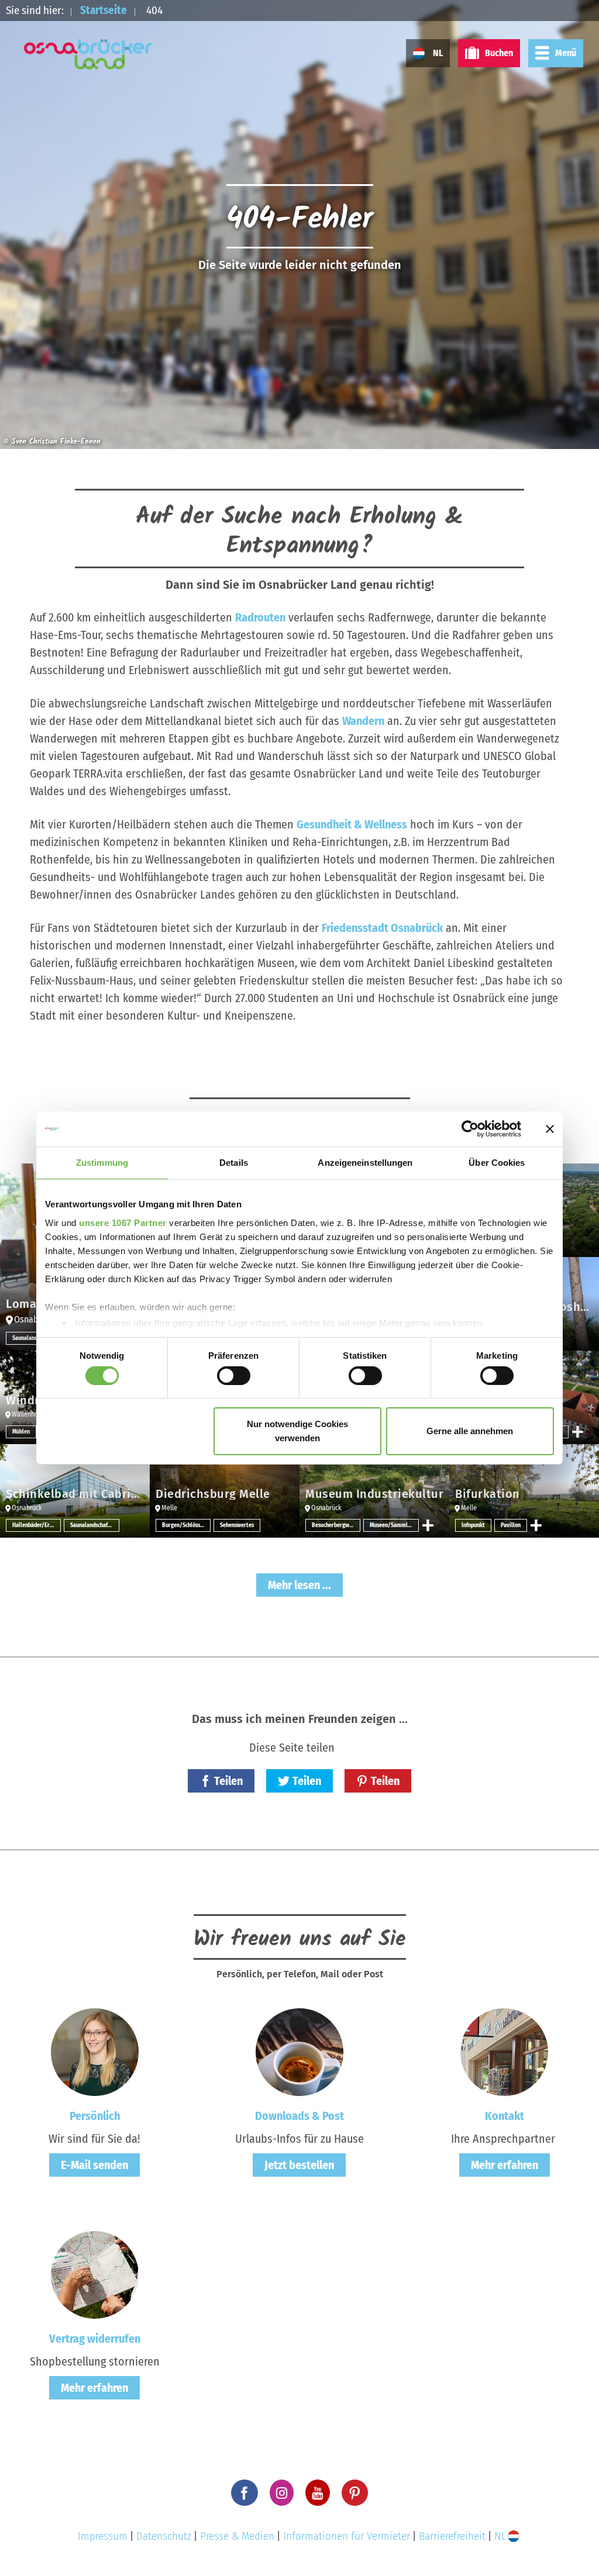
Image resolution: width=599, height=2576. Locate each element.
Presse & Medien (237, 2536)
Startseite (104, 10)
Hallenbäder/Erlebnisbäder (37, 1525)
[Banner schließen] (550, 1129)
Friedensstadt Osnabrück (382, 928)
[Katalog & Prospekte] (299, 2052)
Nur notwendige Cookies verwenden (297, 1431)
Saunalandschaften (35, 1338)
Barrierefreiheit (452, 2536)
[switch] (234, 1376)
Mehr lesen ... (299, 1585)
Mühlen (21, 1432)
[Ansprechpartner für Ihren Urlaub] (504, 2052)
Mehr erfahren (505, 2165)
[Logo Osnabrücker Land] (88, 54)
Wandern (363, 721)
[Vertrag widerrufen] (95, 2274)
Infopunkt (473, 1525)
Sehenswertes (237, 1525)
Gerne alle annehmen (470, 1431)
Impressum (103, 2536)
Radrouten (260, 617)
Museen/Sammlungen (394, 1525)
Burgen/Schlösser (184, 1525)
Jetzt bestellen (299, 2165)
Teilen (228, 1781)
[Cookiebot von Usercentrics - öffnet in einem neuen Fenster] (470, 1129)
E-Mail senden (94, 2165)
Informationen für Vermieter (347, 2536)
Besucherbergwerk (335, 1525)
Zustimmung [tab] (102, 1163)
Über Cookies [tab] (497, 1163)
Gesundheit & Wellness (352, 824)
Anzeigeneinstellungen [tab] (365, 1163)
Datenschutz (164, 2536)
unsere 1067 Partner (123, 1222)
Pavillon (511, 1525)
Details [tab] (234, 1163)
